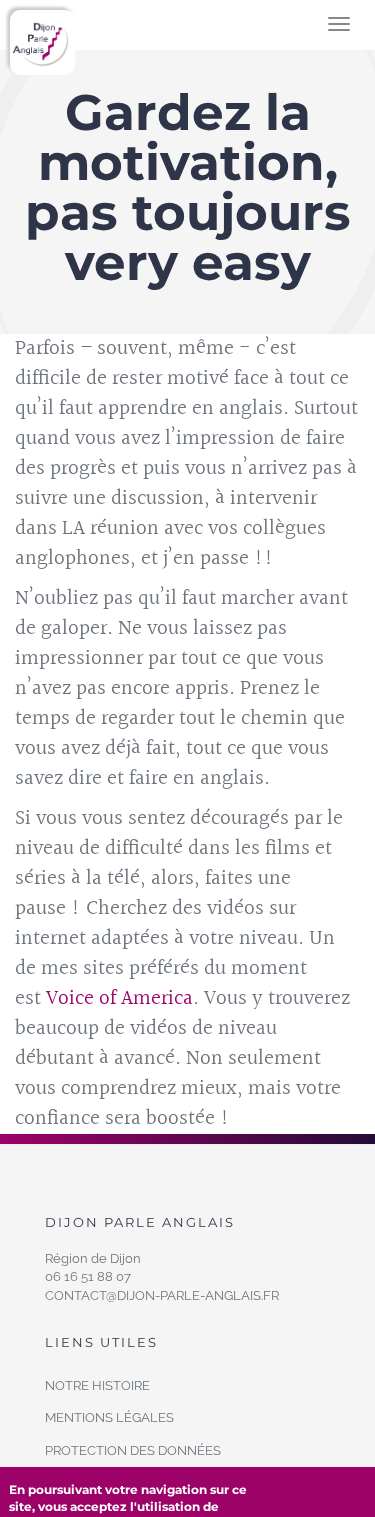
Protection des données (133, 1450)
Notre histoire (97, 1385)
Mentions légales (109, 1417)
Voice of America (119, 998)
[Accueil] (42, 42)
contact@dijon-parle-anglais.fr (162, 1295)
